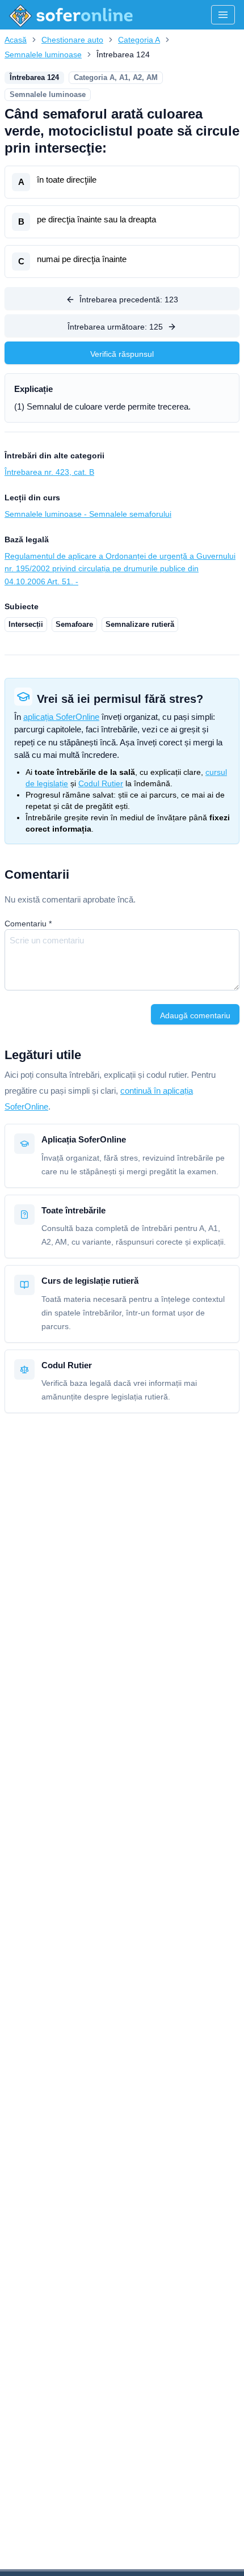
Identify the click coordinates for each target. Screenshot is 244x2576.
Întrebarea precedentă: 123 (129, 300)
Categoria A (139, 40)
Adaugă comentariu (195, 1015)
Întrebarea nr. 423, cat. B (49, 472)
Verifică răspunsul (122, 354)
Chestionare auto (72, 40)
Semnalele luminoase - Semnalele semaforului (88, 514)
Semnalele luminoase (43, 54)
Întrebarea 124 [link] (123, 54)
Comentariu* (28, 924)
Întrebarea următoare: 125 (115, 327)
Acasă (16, 40)
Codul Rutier (101, 783)
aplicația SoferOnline (61, 717)
